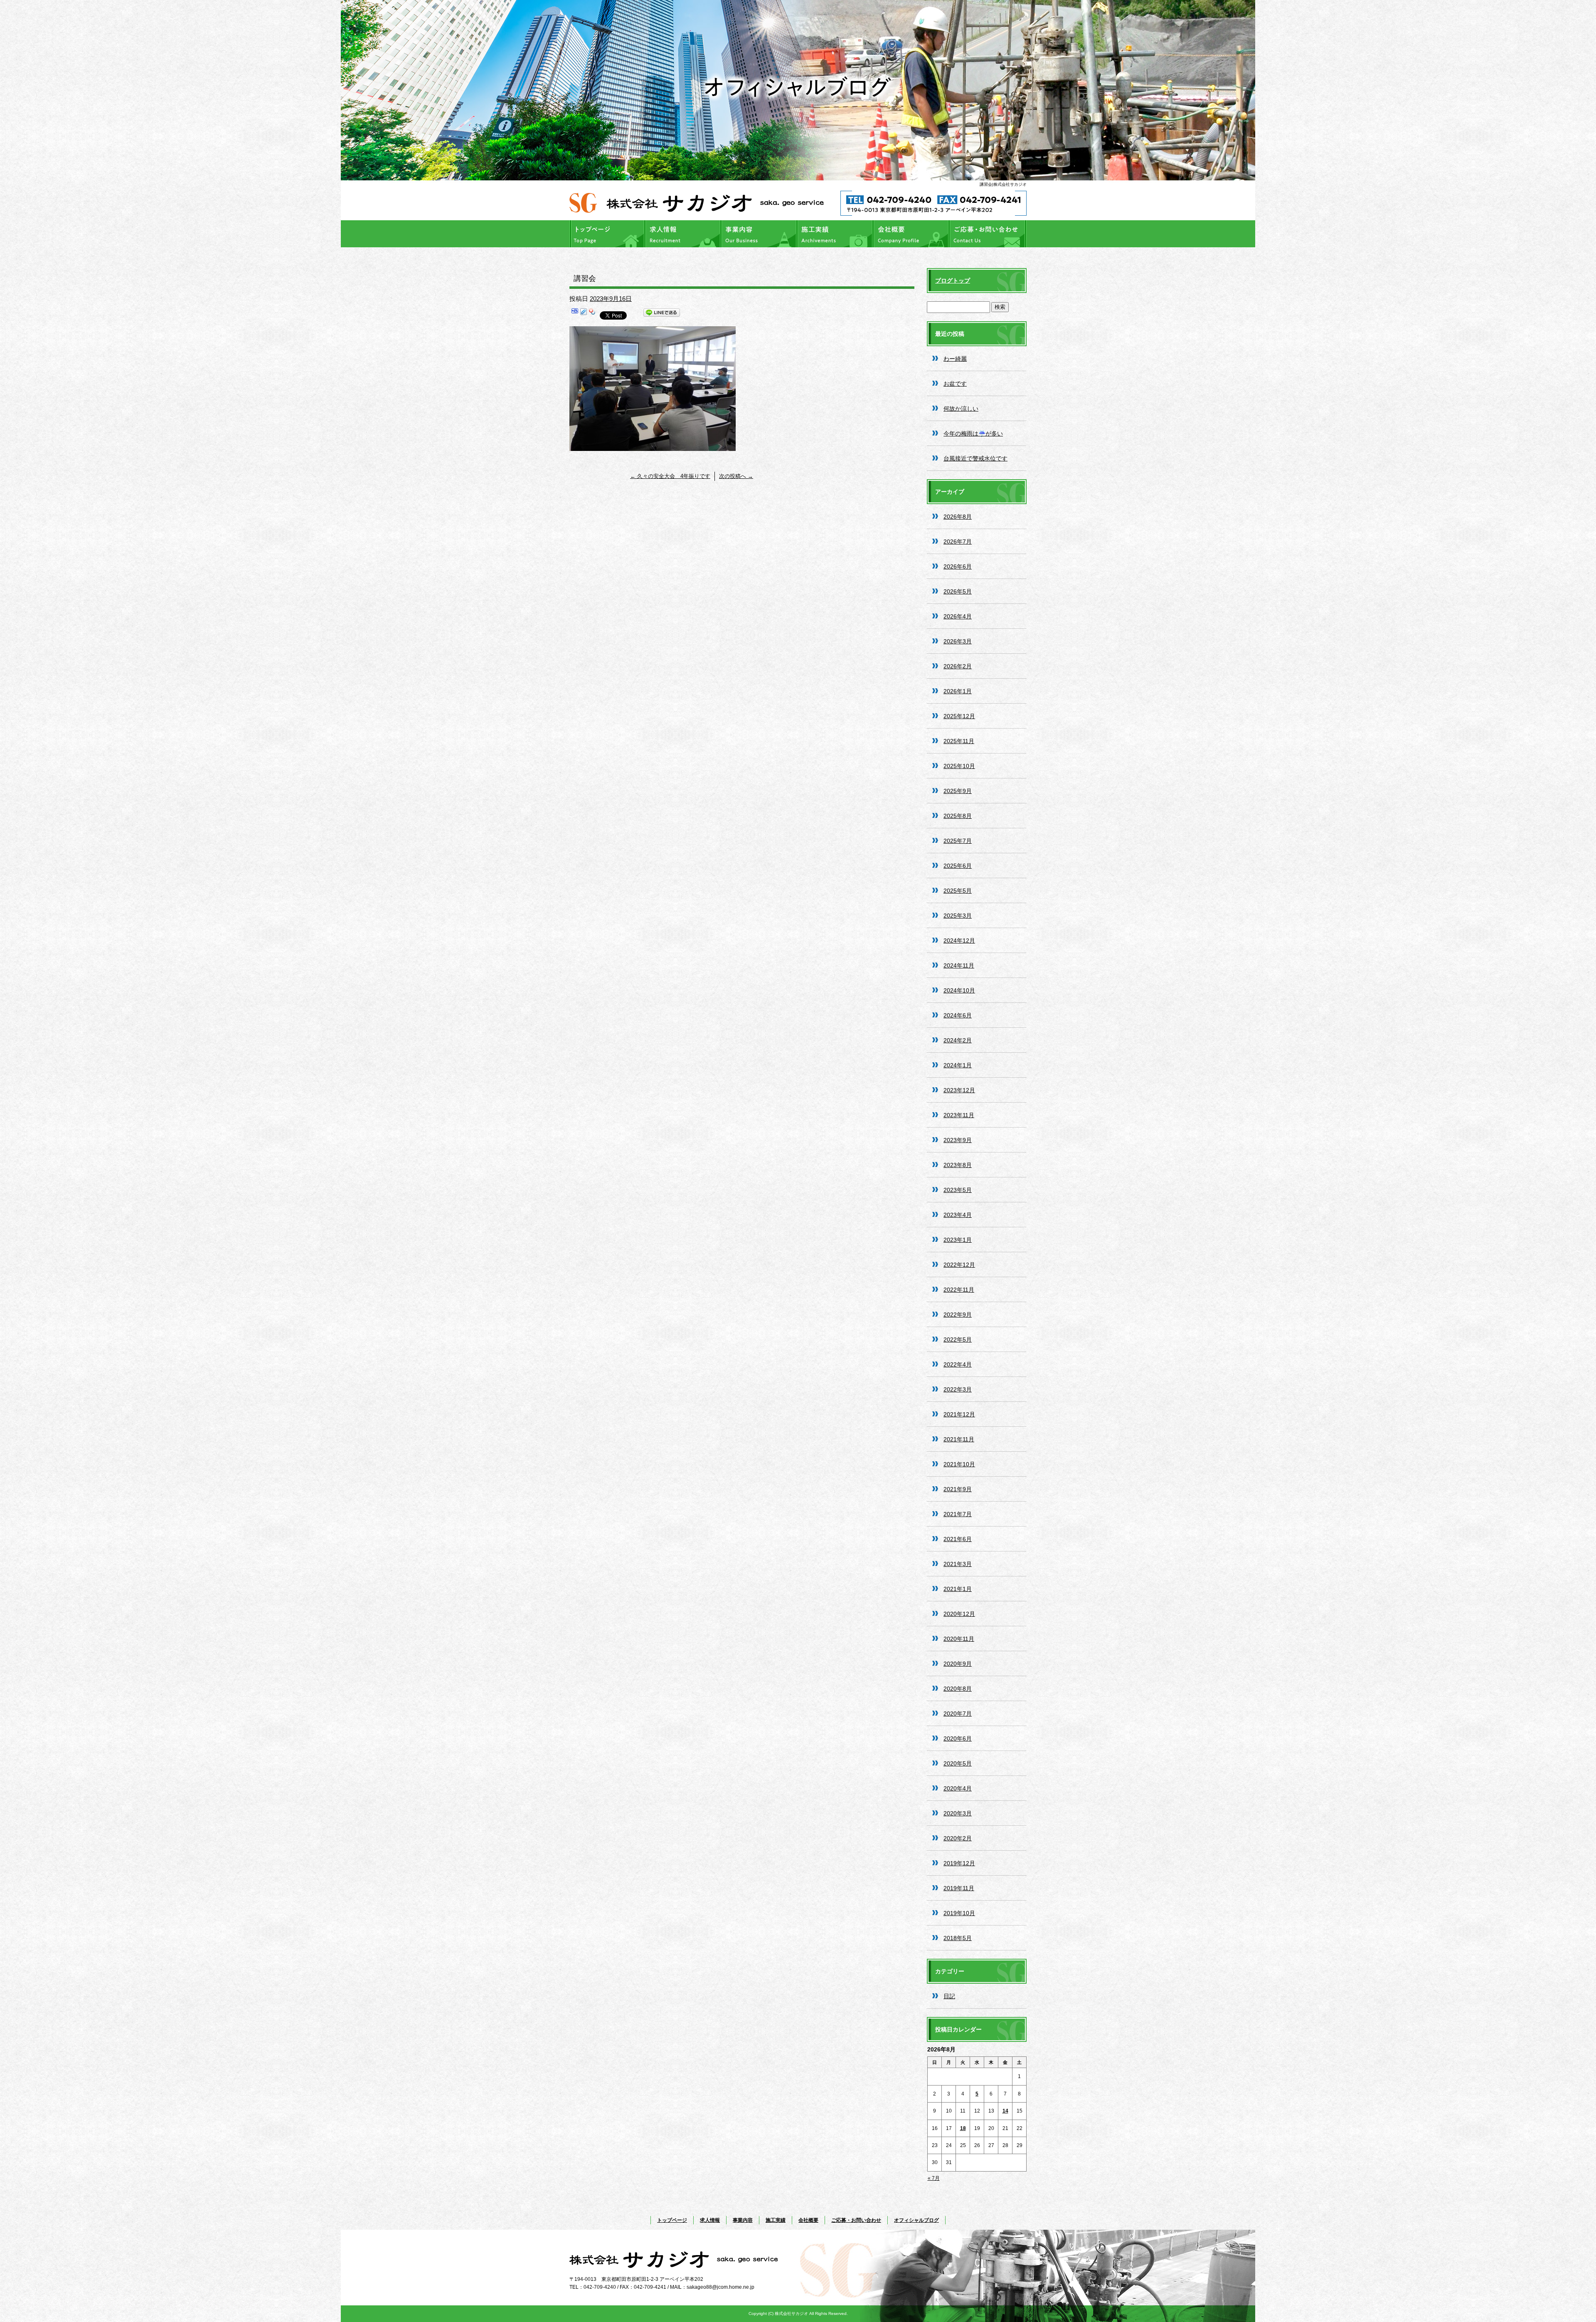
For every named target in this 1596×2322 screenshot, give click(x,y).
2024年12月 (959, 941)
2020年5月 (958, 1763)
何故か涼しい (961, 409)
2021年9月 (958, 1489)
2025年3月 (958, 916)
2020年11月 (959, 1639)
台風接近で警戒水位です (975, 458)
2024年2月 (958, 1040)
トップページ (608, 234)
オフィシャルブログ (916, 2220)
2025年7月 (958, 841)
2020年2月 (958, 1838)
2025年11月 (959, 741)
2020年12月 (959, 1614)
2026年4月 (958, 616)
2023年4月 (958, 1215)
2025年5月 (958, 891)
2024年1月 (958, 1065)
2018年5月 (958, 1938)
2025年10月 (959, 766)
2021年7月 (958, 1514)
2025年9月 (958, 791)
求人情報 (684, 234)
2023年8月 (958, 1165)
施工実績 (836, 234)
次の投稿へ (736, 476)
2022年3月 (958, 1389)
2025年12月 (959, 716)
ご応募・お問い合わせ (988, 234)
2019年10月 (959, 1913)
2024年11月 (959, 965)
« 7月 (934, 2178)
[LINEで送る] (662, 314)
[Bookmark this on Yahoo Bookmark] (592, 314)
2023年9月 (958, 1140)
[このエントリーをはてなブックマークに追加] (575, 314)
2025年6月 (958, 866)
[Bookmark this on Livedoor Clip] (584, 314)
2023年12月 (959, 1090)
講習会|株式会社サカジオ (1003, 184)
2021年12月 (959, 1414)
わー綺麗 (955, 359)
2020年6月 (958, 1738)
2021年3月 (958, 1564)
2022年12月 (959, 1265)
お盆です (955, 384)
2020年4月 (958, 1788)
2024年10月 (959, 990)
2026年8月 (958, 517)
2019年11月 (959, 1888)
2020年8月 (958, 1689)
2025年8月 (958, 816)
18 (963, 2128)
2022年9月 (958, 1315)
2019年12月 (959, 1863)
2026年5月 (958, 591)
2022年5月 (958, 1340)
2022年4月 (958, 1364)
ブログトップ (953, 281)
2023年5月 (958, 1190)
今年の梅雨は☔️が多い (973, 433)
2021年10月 (959, 1464)
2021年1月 (958, 1589)
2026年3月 (958, 641)
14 (1005, 2111)
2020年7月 (958, 1714)
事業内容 (760, 234)
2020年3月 (958, 1813)
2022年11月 (959, 1290)
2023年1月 (958, 1240)
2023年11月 (959, 1115)
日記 (949, 1996)
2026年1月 (958, 691)
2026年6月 (958, 566)
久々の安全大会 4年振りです (670, 476)
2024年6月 (958, 1015)
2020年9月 (958, 1664)
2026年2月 (958, 666)
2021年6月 (958, 1539)
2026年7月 (958, 542)
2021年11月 (959, 1439)
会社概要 (912, 234)
